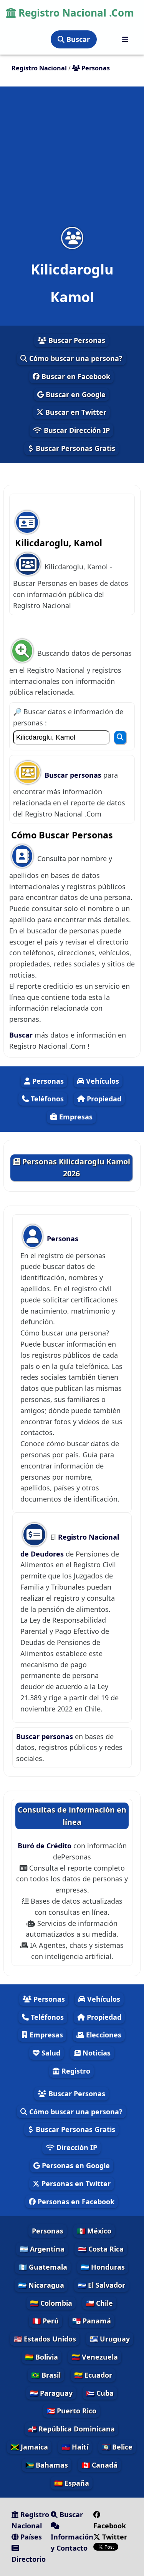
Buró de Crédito (46, 1846)
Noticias (96, 2053)
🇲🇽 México (94, 2231)
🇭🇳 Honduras (103, 2267)
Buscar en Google (75, 394)
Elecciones (103, 2035)
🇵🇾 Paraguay (51, 2393)
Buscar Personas (76, 340)
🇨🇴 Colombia (51, 2303)
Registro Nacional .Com (75, 13)
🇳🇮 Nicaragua (41, 2285)
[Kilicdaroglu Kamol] (72, 238)
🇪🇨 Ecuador (93, 2375)
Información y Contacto (72, 2542)
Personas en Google (75, 2165)
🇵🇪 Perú (46, 2321)
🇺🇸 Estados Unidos (45, 2339)
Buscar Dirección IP (76, 430)
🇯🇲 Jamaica (29, 2447)
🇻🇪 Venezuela (95, 2357)
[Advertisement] (72, 161)
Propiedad (103, 1099)
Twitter (114, 2537)
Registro (75, 2071)
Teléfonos (46, 1099)
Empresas (75, 1117)
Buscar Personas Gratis (74, 448)
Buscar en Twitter (75, 412)
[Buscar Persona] (120, 738)
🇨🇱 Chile (99, 2303)
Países (30, 2537)
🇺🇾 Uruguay (110, 2339)
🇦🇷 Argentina (42, 2249)
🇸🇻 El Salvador (101, 2285)
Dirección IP (76, 2147)
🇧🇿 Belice (117, 2447)
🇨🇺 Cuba (100, 2393)
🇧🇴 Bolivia (41, 2357)
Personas (47, 1081)
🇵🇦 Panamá (92, 2321)
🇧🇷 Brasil (46, 2375)
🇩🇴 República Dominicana (71, 2429)
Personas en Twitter (75, 2184)
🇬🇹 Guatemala (43, 2267)
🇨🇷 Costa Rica (101, 2249)
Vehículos (102, 1081)
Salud (50, 2053)
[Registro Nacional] (125, 39)
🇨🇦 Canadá (99, 2465)
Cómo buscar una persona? (75, 358)
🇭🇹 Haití (75, 2447)
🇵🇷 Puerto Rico (71, 2411)
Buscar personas (74, 775)
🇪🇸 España (72, 2483)
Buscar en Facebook (75, 376)
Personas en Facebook (75, 2202)
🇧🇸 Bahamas (47, 2465)
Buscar (77, 39)
